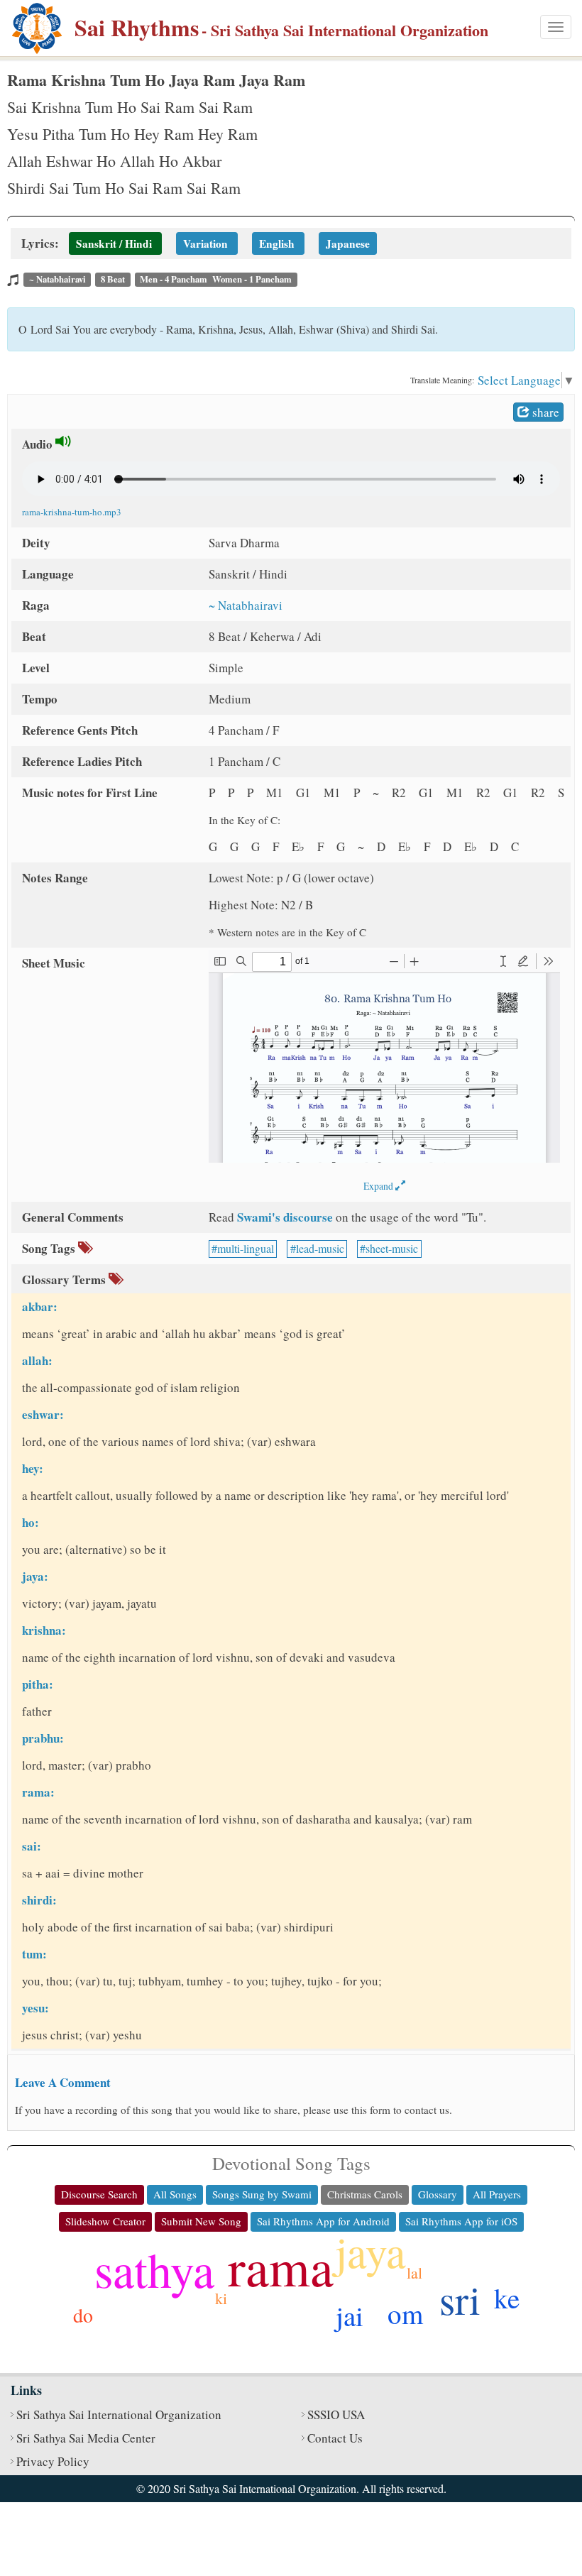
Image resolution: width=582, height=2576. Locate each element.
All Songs (175, 2194)
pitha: (38, 1684)
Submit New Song (201, 2221)
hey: (33, 1468)
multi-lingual (246, 1248)
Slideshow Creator (105, 2221)
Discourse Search (99, 2194)
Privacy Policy (53, 2461)
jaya (370, 2251)
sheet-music (392, 1248)
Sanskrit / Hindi (114, 243)
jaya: (35, 1576)
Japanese (348, 243)
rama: (38, 1792)
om (405, 2313)
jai (350, 2315)
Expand (379, 1186)
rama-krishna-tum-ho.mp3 (72, 512)
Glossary (438, 2194)
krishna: (44, 1630)
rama (281, 2266)
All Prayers (497, 2194)
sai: (32, 1846)
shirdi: (39, 1900)
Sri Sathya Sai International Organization (119, 2415)
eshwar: (43, 1414)
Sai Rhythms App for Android (323, 2221)
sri (460, 2299)
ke (507, 2298)
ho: (31, 1522)
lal (414, 2273)
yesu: (35, 2008)
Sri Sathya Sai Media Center (86, 2438)
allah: (37, 1360)
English (277, 243)
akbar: (40, 1306)
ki (221, 2298)
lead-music (320, 1248)
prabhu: (43, 1738)
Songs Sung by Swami (262, 2194)
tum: (34, 1954)
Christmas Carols (365, 2194)
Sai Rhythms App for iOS (461, 2221)
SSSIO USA (336, 2415)
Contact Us (335, 2438)
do (83, 2315)
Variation (207, 243)
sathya (154, 2269)
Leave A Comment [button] (63, 2082)
